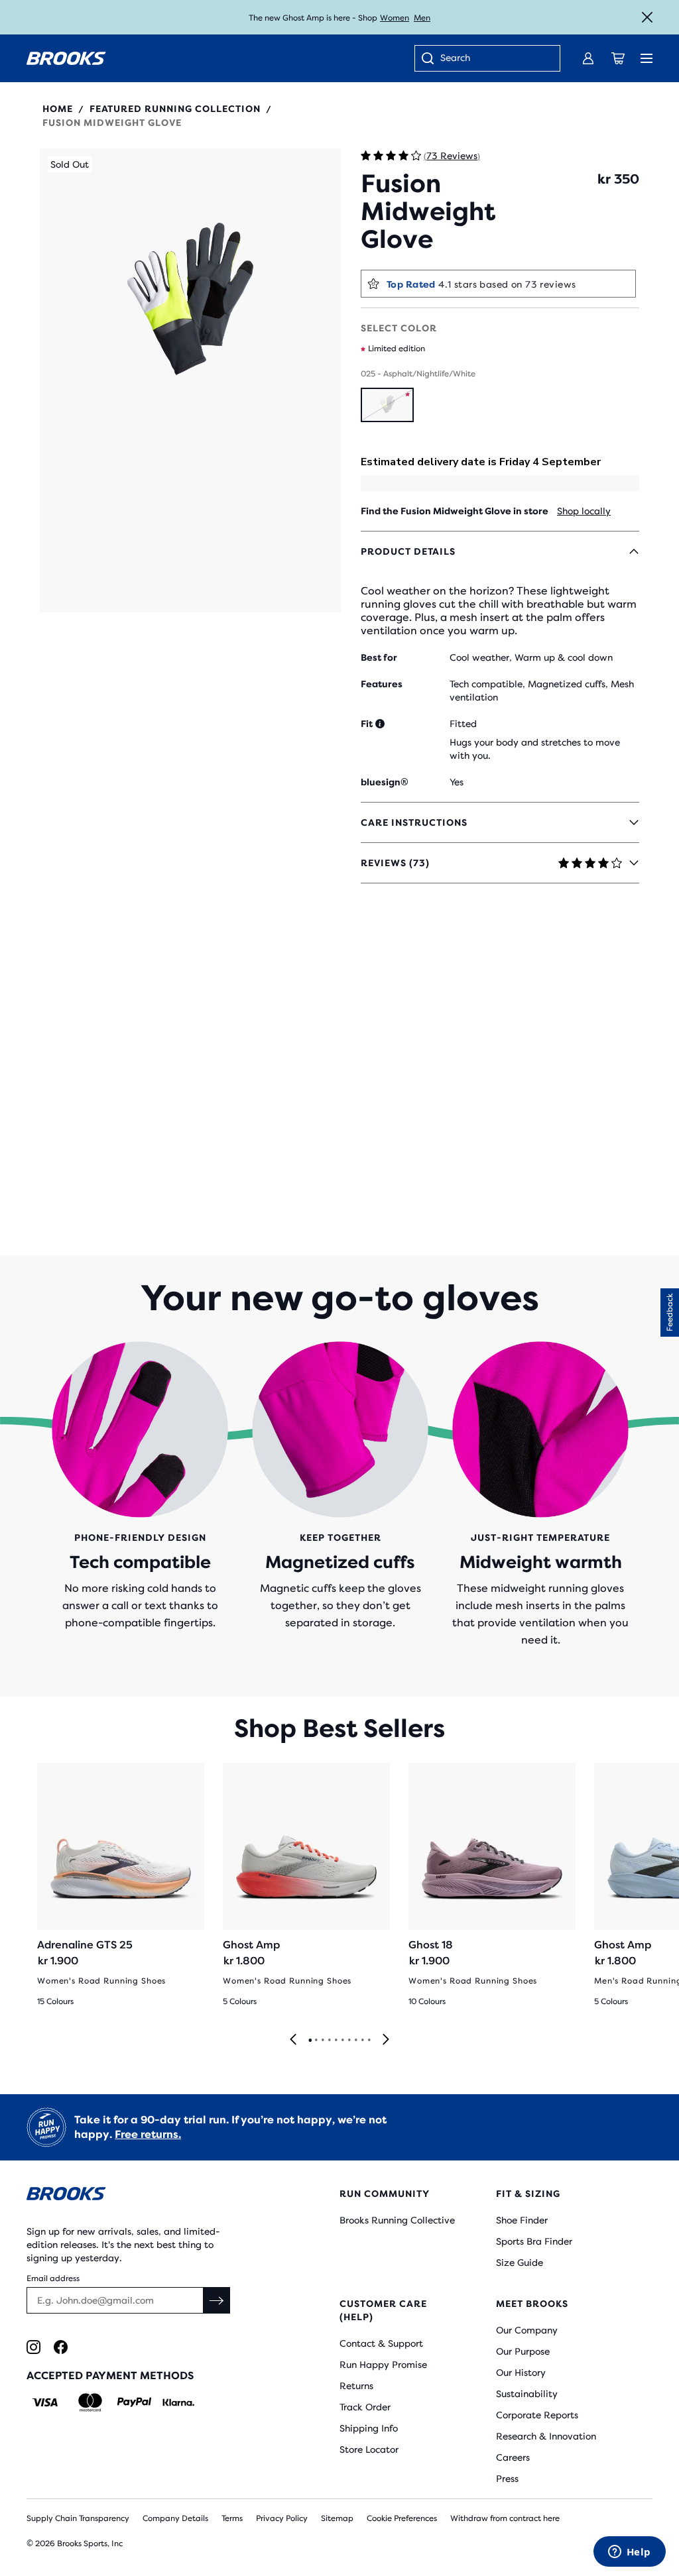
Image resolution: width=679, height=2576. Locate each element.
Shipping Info (369, 2428)
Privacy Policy (282, 2518)
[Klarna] (178, 2402)
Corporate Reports (537, 2415)
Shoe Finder (522, 2220)
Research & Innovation (546, 2436)
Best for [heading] (379, 657)
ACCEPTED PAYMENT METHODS (110, 2376)
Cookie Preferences (402, 2518)
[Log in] (588, 58)
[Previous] (293, 2040)
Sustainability (527, 2394)
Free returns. (148, 2134)
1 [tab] (310, 2041)
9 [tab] (362, 2041)
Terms (232, 2518)
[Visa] (45, 2402)
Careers (513, 2457)
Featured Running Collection (175, 109)
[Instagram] (33, 2347)
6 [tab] (342, 2041)
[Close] (647, 17)
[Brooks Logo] (157, 2196)
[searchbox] (493, 59)
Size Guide (520, 2263)
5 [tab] (336, 2041)
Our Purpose (523, 2351)
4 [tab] (329, 2041)
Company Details (175, 2518)
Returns (356, 2386)
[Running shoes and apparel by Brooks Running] (66, 58)
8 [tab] (355, 2041)
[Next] (386, 2040)
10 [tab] (369, 2041)
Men (422, 18)
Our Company (527, 2330)
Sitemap (337, 2518)
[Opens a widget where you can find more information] (629, 2553)
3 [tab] (322, 2041)
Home (58, 109)
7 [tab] (349, 2041)
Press (507, 2479)
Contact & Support (381, 2343)
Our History (521, 2373)
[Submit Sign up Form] (217, 2300)
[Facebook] (61, 2347)
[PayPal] (134, 2402)
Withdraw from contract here (505, 2518)
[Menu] (647, 58)
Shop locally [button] (584, 511)
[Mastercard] (90, 2402)
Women (395, 18)
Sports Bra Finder (534, 2241)
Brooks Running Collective (397, 2220)
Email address (53, 2278)
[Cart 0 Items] (618, 58)
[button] (190, 404)
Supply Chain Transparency (78, 2518)
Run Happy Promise (383, 2365)
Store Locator (369, 2449)
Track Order (365, 2407)
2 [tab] (316, 2041)
